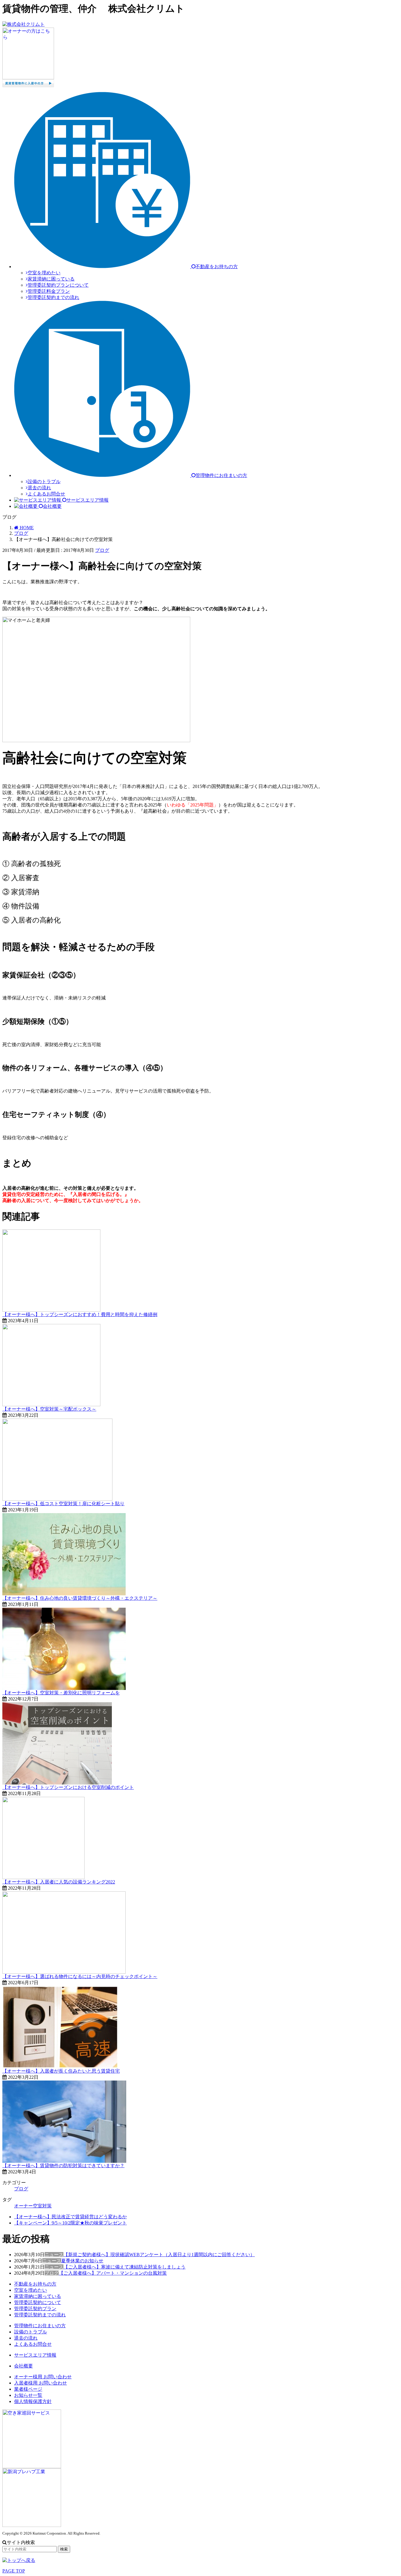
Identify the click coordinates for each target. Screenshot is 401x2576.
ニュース (54, 2255)
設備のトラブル (44, 482)
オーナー (23, 2206)
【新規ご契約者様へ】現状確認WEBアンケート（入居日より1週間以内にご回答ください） (159, 2255)
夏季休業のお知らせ (82, 2261)
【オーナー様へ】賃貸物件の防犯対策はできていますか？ (63, 2166)
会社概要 (23, 2366)
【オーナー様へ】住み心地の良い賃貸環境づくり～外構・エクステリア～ (80, 1598)
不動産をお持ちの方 (35, 2284)
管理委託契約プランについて (58, 285)
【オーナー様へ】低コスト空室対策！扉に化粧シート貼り (63, 1504)
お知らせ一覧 (28, 2395)
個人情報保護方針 (33, 2401)
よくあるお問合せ (46, 494)
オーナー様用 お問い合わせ (43, 2377)
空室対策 (42, 2206)
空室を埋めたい (44, 273)
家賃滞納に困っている (51, 279)
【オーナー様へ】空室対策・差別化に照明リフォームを (61, 1693)
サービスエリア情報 (35, 2355)
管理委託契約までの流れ (53, 297)
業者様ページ (28, 2389)
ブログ (102, 550)
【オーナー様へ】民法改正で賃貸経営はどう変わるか (70, 2217)
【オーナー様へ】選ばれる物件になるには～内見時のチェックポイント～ (80, 1976)
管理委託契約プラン (35, 2309)
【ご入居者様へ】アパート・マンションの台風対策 (113, 2273)
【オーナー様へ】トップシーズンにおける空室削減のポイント (68, 1787)
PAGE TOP (14, 2571)
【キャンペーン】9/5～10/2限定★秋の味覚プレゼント (70, 2223)
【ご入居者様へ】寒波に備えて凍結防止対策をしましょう (124, 2267)
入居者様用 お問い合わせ (41, 2383)
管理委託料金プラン (49, 291)
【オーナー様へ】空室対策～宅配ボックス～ (49, 1409)
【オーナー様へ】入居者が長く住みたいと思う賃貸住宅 (61, 2071)
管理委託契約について (38, 2302)
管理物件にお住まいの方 (40, 2326)
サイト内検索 (21, 2542)
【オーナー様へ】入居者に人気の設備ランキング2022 (59, 1882)
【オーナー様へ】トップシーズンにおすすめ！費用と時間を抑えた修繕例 (80, 1314)
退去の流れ (39, 488)
